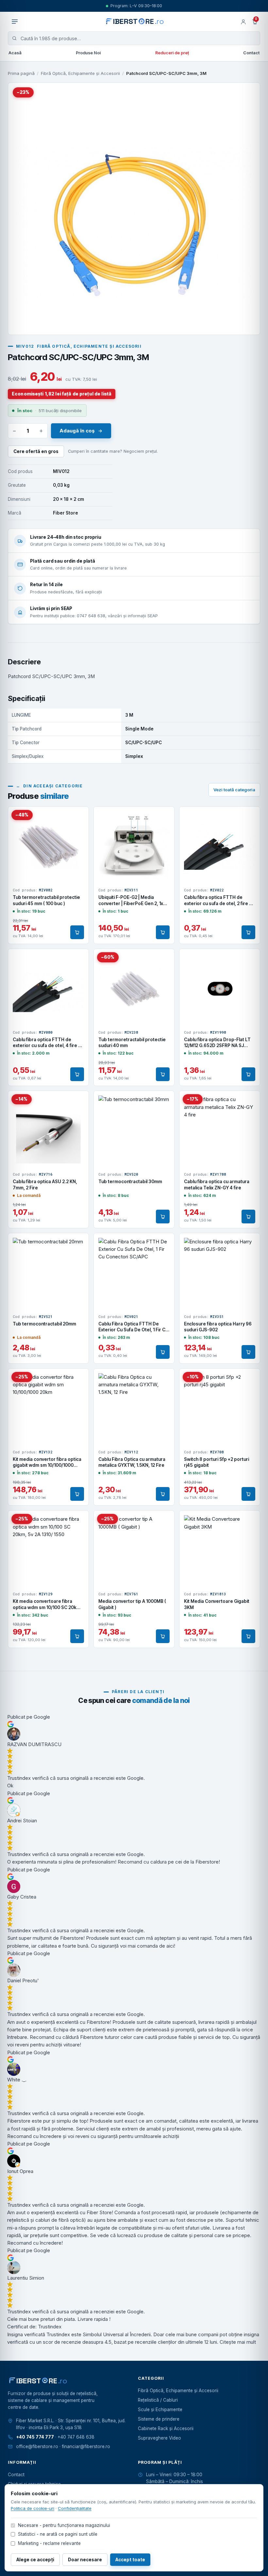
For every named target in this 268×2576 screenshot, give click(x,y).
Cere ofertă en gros (36, 451)
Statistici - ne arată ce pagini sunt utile (58, 2534)
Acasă (15, 53)
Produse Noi (88, 53)
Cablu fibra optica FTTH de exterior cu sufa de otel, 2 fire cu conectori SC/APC (219, 903)
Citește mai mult (238, 2342)
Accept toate (130, 2560)
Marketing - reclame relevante (49, 2543)
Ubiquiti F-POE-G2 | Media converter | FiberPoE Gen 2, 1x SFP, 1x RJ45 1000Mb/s (131, 903)
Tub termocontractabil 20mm (44, 1324)
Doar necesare (85, 2560)
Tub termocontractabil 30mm (130, 1182)
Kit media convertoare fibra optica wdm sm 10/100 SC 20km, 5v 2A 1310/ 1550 (47, 1607)
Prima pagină (21, 73)
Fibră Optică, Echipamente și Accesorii (80, 73)
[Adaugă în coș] (77, 932)
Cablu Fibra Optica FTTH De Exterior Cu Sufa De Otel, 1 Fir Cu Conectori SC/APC (133, 1330)
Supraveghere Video (159, 2438)
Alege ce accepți (35, 2560)
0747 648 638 (91, 616)
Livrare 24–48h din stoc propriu (66, 537)
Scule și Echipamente (160, 2410)
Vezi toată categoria (234, 790)
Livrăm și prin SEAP (51, 608)
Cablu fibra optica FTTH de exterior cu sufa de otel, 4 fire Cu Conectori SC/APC (48, 1045)
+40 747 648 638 (76, 2437)
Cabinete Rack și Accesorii (166, 2428)
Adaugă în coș (77, 431)
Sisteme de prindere (159, 2419)
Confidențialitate (75, 2508)
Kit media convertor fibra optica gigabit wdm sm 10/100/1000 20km (47, 1465)
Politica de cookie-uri (33, 2508)
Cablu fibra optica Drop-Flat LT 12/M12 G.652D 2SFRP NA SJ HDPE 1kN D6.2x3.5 (217, 1045)
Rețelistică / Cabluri (158, 2400)
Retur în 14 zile (46, 585)
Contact (251, 53)
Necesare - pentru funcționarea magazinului (64, 2525)
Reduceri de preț (172, 53)
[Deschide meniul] (15, 22)
